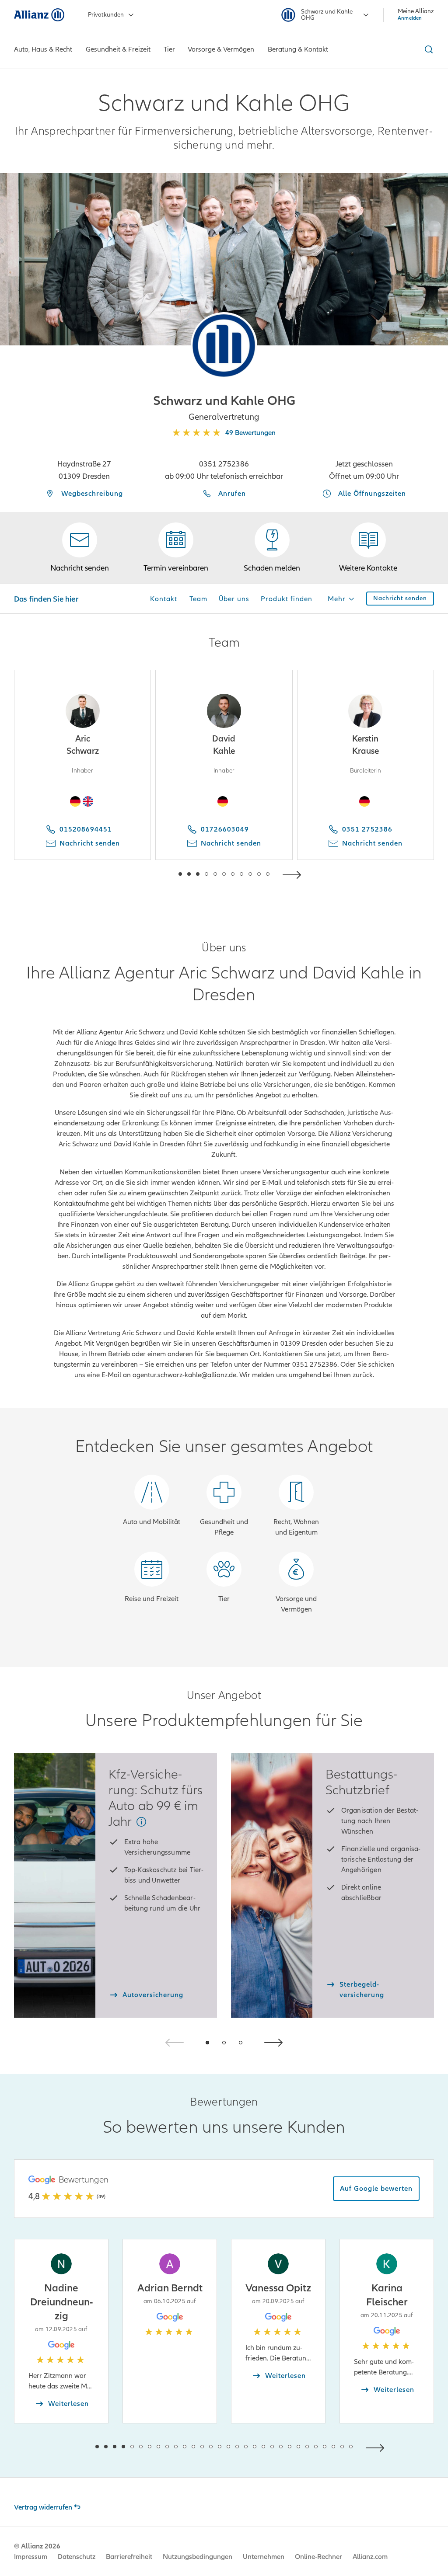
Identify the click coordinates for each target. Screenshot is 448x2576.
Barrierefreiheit (129, 2557)
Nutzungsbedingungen (198, 2557)
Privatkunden (106, 15)
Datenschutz (77, 2557)
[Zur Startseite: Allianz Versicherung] (39, 15)
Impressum (31, 2557)
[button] (224, 345)
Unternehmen (264, 2557)
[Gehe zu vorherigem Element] (154, 874)
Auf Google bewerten (376, 2189)
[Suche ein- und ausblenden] (427, 49)
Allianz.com (370, 2557)
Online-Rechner (318, 2557)
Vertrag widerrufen (43, 2507)
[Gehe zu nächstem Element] (294, 874)
